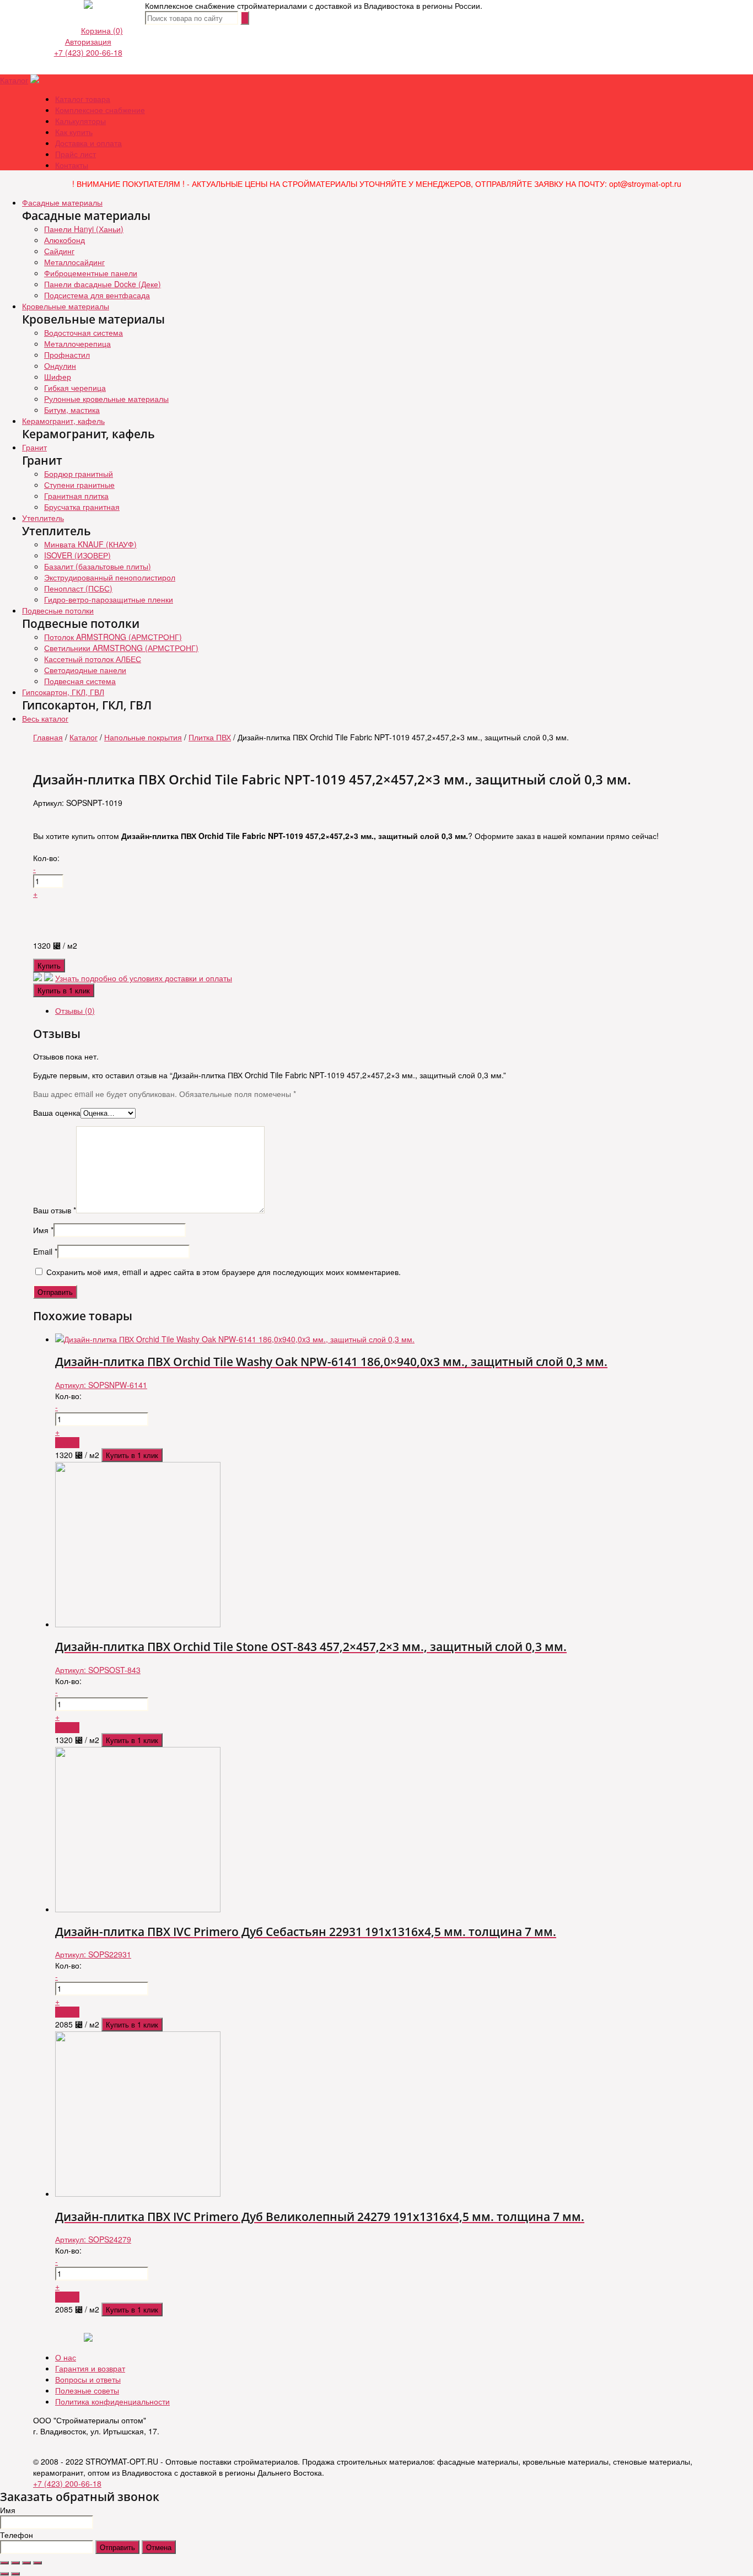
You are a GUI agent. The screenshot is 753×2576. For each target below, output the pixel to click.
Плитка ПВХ (210, 737)
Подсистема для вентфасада (97, 295)
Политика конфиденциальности (112, 2401)
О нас (66, 2357)
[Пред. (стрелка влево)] (4, 2574)
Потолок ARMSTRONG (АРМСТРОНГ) (113, 637)
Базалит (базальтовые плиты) (98, 566)
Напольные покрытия (143, 737)
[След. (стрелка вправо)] (15, 2574)
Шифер (58, 377)
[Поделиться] (15, 2563)
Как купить (74, 132)
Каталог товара (83, 99)
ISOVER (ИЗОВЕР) (77, 555)
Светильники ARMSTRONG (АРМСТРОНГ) (121, 648)
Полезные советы (87, 2390)
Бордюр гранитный (79, 474)
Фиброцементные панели (91, 273)
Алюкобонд (64, 240)
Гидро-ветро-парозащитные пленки (109, 599)
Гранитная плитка (76, 496)
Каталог (14, 80)
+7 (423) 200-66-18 (88, 52)
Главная (48, 737)
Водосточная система (84, 332)
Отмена (159, 2547)
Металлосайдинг (74, 262)
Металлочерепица (77, 343)
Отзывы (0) (75, 1010)
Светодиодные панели (85, 670)
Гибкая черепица (75, 388)
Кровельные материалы (66, 306)
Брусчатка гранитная (82, 507)
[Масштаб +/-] (37, 2563)
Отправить (117, 2547)
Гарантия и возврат (90, 2368)
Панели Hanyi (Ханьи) (84, 229)
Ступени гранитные (79, 485)
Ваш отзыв (55, 1210)
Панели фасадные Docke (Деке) (103, 284)
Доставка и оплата (88, 143)
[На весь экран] (26, 2563)
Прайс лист (76, 154)
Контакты (72, 165)
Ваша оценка (57, 1112)
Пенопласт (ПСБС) (78, 588)
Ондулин (60, 365)
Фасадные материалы (62, 202)
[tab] (388, 1010)
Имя (43, 1230)
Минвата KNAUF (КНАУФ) (90, 544)
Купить (49, 966)
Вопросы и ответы (88, 2379)
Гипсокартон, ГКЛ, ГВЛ (63, 692)
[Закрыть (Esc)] (4, 2563)
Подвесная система (80, 681)
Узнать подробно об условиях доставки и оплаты (144, 978)
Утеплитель (43, 518)
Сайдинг (59, 251)
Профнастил (67, 354)
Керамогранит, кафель (63, 421)
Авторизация (88, 41)
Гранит (34, 447)
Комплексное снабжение (100, 110)
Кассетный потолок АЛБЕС (93, 659)
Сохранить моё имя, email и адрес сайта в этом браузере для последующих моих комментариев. (224, 1272)
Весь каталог (45, 718)
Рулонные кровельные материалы (106, 399)
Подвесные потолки (58, 610)
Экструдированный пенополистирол (110, 577)
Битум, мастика (72, 410)
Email (45, 1251)
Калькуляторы (80, 121)
